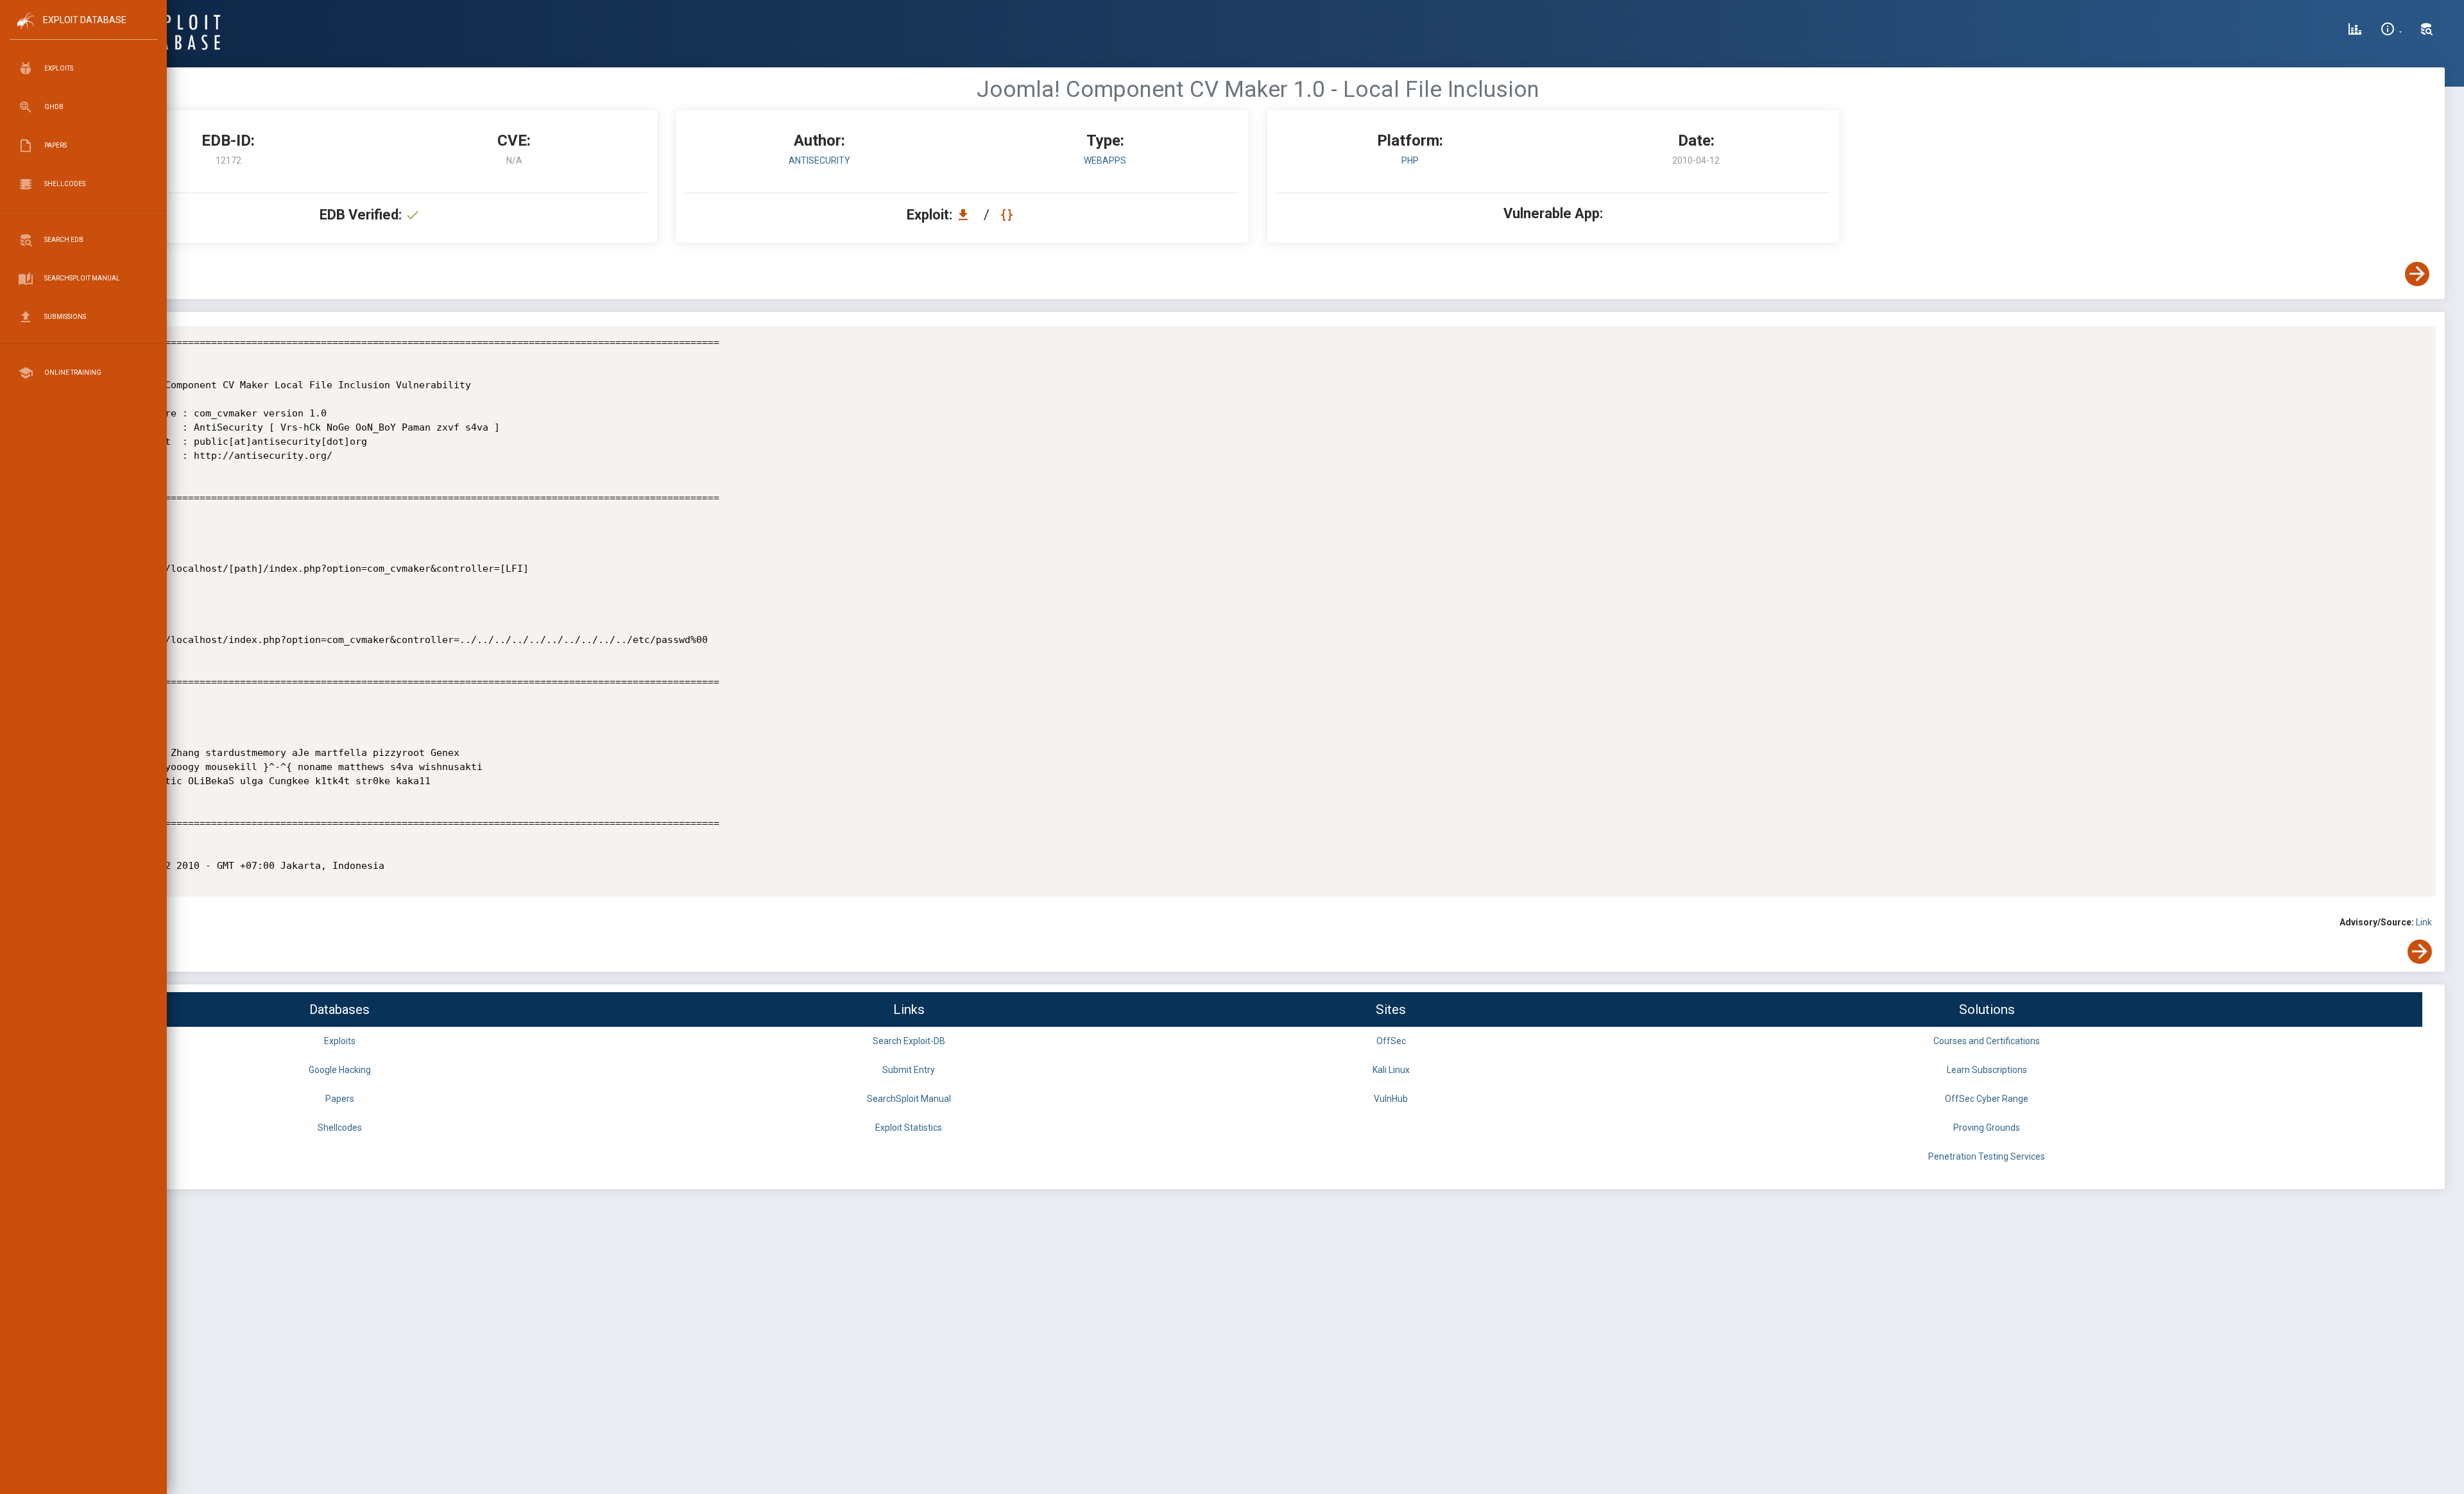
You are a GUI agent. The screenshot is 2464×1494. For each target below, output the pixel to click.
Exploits (340, 1041)
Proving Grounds (1987, 1128)
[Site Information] (2391, 31)
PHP (1410, 160)
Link (2424, 922)
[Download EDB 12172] (966, 215)
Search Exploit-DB (909, 1041)
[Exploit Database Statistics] (2355, 31)
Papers (340, 1099)
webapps (1105, 160)
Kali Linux (1391, 1070)
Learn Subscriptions (1987, 1070)
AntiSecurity (819, 160)
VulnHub (1391, 1099)
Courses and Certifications (1987, 1041)
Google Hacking (340, 1070)
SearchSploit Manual (909, 1099)
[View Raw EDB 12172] (1008, 215)
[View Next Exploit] (2417, 274)
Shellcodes (340, 1128)
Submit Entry (909, 1070)
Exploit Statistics (909, 1128)
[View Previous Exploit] (98, 274)
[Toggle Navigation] (83, 31)
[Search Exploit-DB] (2427, 31)
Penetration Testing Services (1987, 1156)
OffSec (1391, 1041)
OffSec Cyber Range (1987, 1099)
